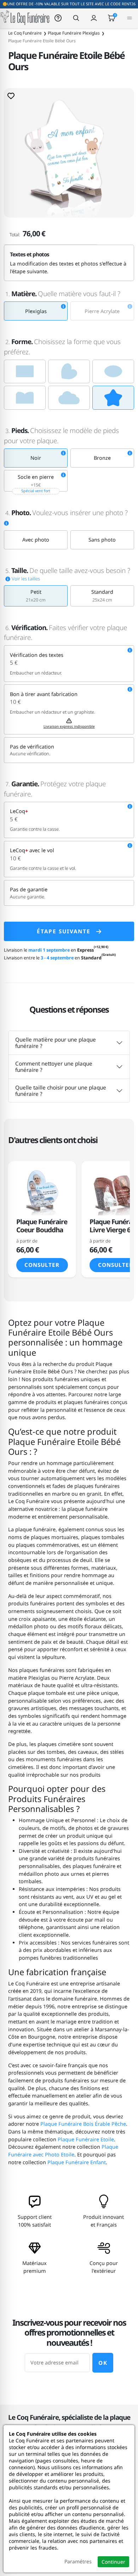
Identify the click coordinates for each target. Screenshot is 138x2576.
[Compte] (94, 18)
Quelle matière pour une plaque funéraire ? (56, 1043)
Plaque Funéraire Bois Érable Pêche (83, 2124)
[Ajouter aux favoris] (11, 96)
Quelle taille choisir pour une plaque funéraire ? (61, 1091)
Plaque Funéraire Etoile (86, 2139)
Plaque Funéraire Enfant (77, 2162)
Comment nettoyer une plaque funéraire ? (54, 1067)
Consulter (42, 1265)
